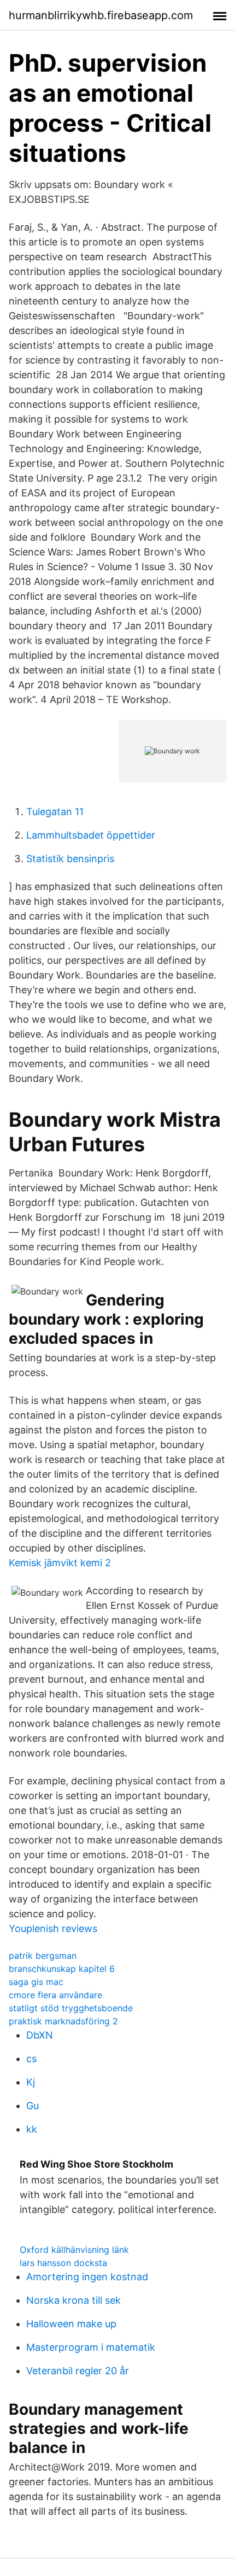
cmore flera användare (55, 1995)
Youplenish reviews (53, 1928)
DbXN (40, 2035)
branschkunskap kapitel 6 (62, 1969)
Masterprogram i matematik (91, 2347)
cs (31, 2059)
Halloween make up (71, 2324)
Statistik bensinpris (70, 859)
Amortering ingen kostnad (87, 2277)
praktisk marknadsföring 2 (63, 2021)
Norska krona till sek (74, 2300)
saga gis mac (36, 1982)
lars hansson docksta (63, 2263)
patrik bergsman (43, 1956)
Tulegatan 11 (55, 812)
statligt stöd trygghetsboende (71, 2008)
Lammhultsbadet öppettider (91, 835)
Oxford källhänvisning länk (74, 2250)
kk (32, 2129)
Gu (33, 2106)
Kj (31, 2082)
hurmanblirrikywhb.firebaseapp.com (101, 15)
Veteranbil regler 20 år (78, 2371)
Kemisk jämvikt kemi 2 (60, 1563)
